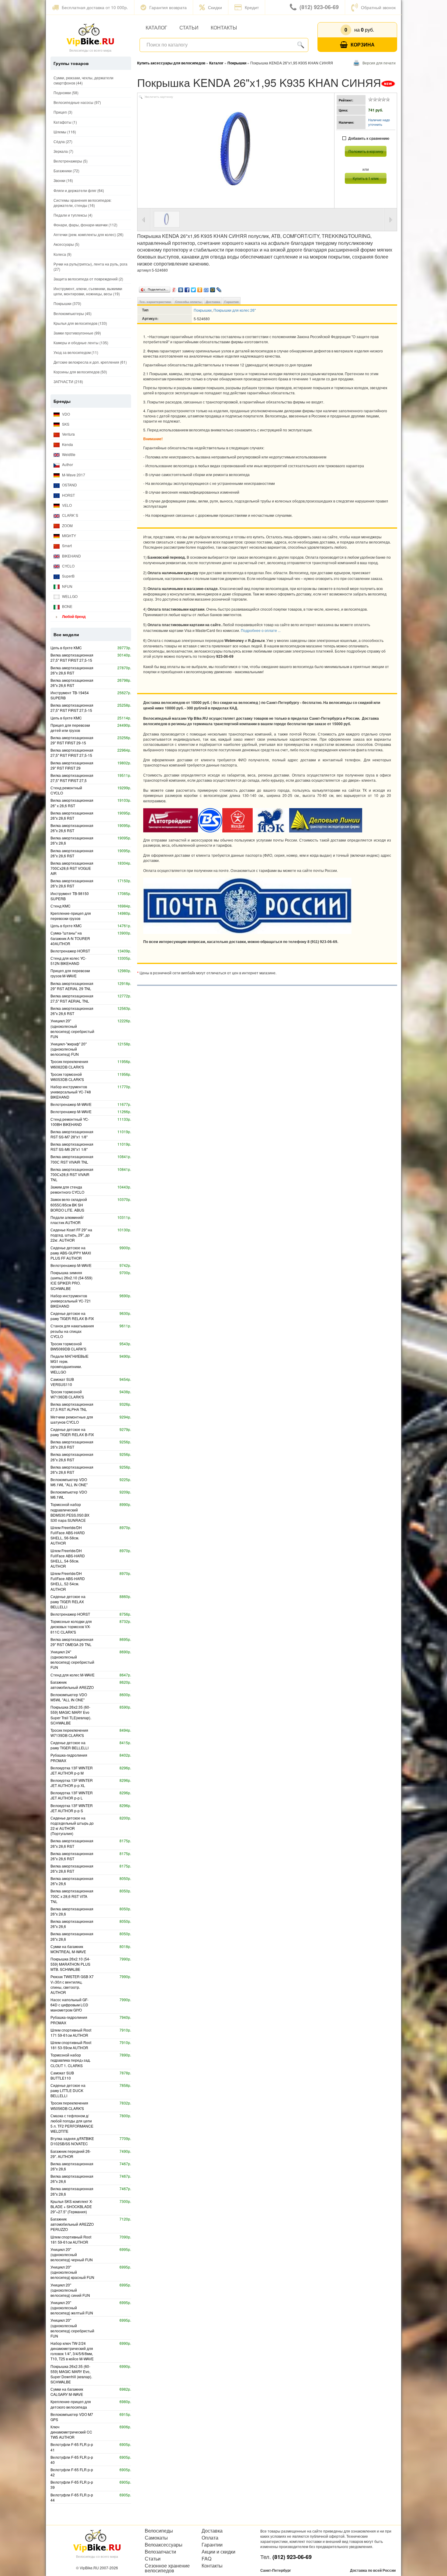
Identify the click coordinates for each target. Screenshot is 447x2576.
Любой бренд (73, 616)
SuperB (68, 576)
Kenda (67, 444)
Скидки (215, 7)
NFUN (67, 586)
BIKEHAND (71, 556)
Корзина (363, 45)
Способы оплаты (188, 302)
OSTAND (69, 485)
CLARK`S (70, 515)
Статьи (189, 27)
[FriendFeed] (206, 288)
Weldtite (68, 454)
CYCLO (68, 566)
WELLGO (69, 596)
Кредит (252, 7)
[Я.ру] (174, 288)
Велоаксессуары (164, 2545)
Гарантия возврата (168, 7)
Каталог (156, 27)
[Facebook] (187, 288)
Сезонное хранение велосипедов (167, 2568)
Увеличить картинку (159, 97)
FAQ (206, 2559)
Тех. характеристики (155, 302)
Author (67, 464)
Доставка (213, 302)
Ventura (68, 434)
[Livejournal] (219, 288)
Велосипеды (159, 2531)
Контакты (224, 27)
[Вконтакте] (181, 288)
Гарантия (232, 302)
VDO (66, 414)
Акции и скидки (218, 2552)
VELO (66, 505)
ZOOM (67, 525)
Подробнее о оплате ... (261, 630)
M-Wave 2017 (73, 475)
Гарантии (212, 2545)
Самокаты (156, 2538)
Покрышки (203, 310)
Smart (66, 545)
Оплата (210, 2538)
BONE (67, 606)
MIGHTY (69, 535)
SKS (65, 424)
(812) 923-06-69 (319, 7)
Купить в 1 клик (366, 178)
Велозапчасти (160, 2552)
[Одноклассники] (200, 288)
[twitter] (194, 288)
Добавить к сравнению (369, 138)
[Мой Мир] (213, 288)
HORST (68, 495)
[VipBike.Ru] (90, 34)
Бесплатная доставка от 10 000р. (95, 7)
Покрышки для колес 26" (235, 310)
